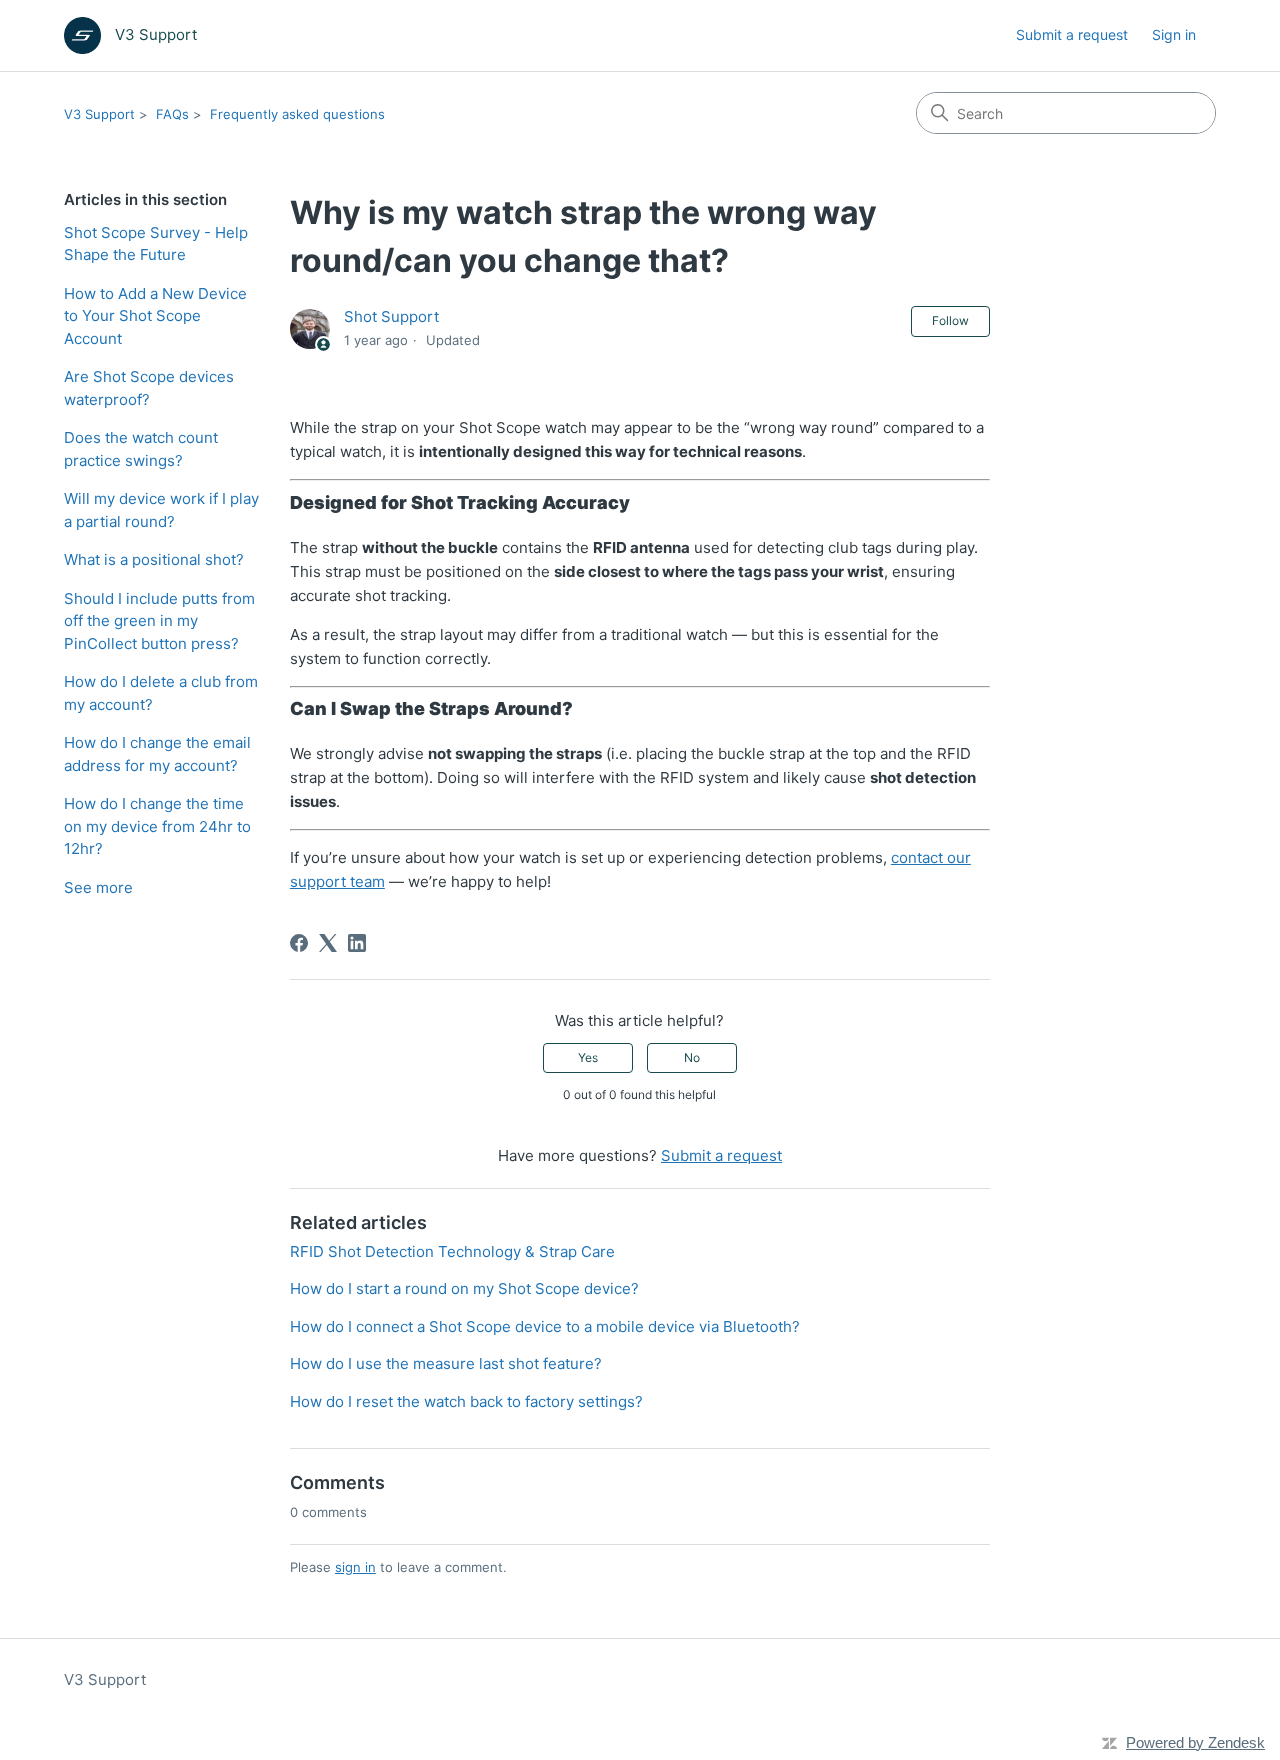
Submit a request (1072, 34)
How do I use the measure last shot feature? (446, 1363)
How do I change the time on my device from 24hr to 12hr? (157, 826)
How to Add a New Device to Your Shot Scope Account (155, 316)
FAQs (172, 114)
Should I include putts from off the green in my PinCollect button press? (159, 621)
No (692, 1057)
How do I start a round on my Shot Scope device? (464, 1288)
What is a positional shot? (154, 559)
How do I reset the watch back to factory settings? (466, 1401)
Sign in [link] (1174, 34)
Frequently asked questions (297, 114)
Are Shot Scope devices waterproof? (149, 388)
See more (98, 887)
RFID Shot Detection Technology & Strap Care (452, 1251)
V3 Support (99, 114)
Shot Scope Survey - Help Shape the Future (156, 244)
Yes (588, 1057)
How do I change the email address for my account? (157, 754)
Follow (950, 320)
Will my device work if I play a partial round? (161, 510)
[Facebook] (299, 943)
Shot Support (391, 316)
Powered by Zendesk (1195, 1742)
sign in (355, 1567)
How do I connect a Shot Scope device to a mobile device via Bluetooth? (545, 1326)
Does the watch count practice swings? (141, 449)
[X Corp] (328, 943)
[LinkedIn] (357, 943)
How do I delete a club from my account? (161, 693)
